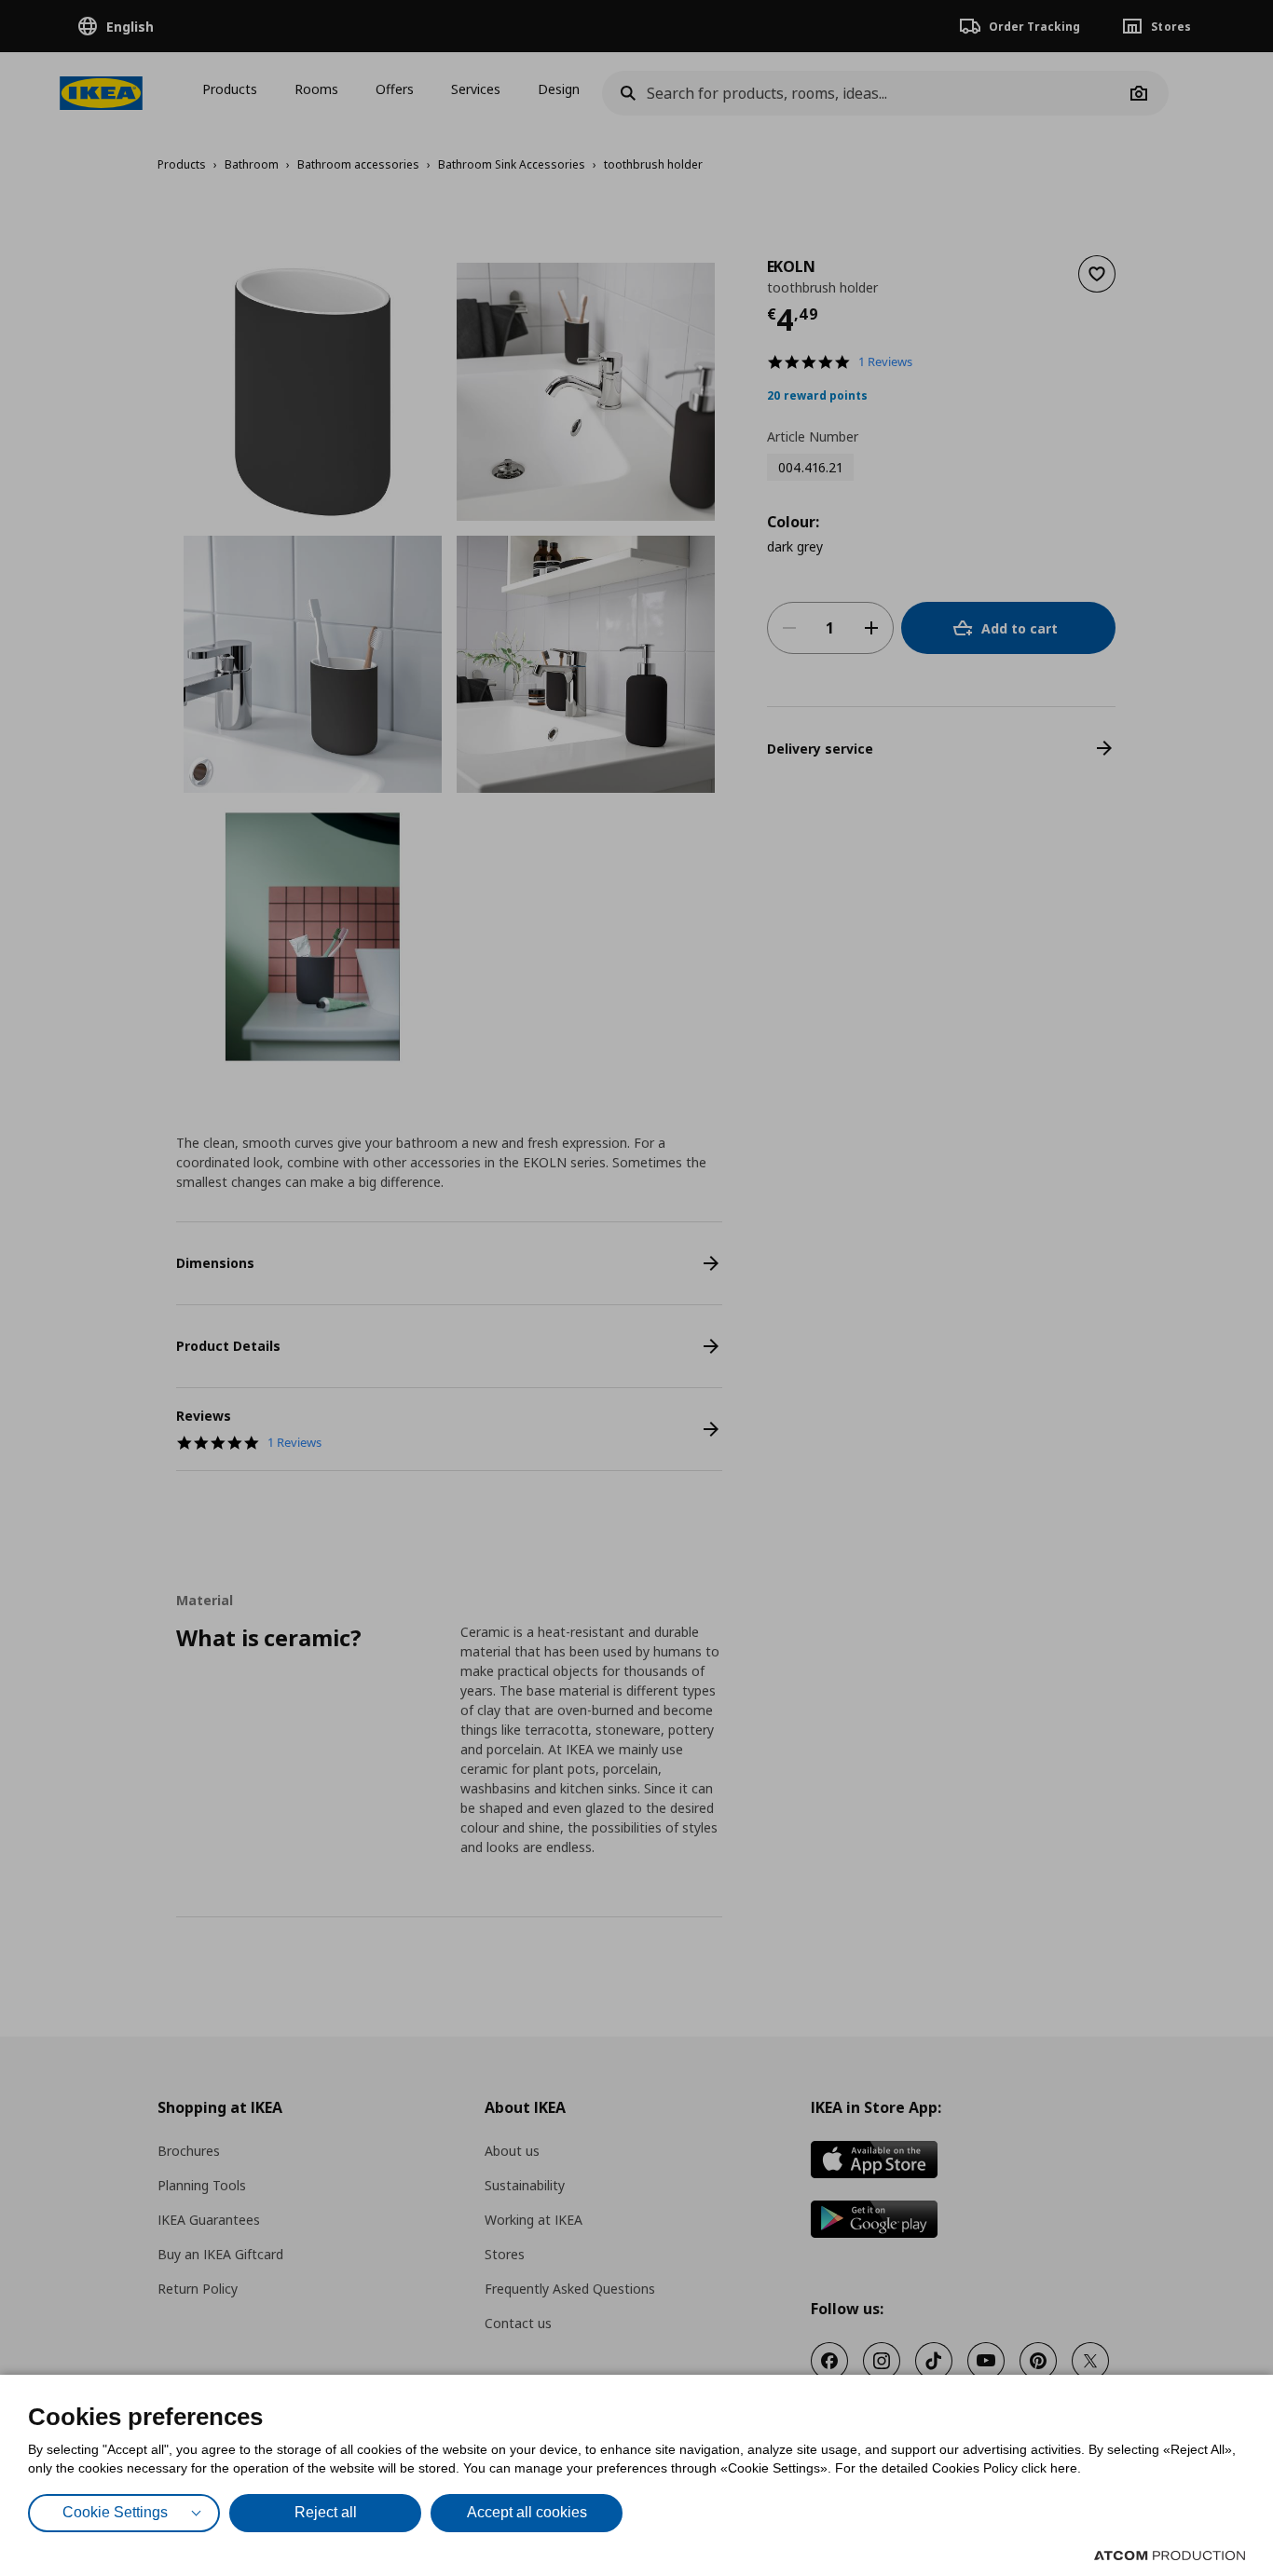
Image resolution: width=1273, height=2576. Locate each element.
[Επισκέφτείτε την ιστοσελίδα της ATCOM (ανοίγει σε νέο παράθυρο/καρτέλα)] (1170, 2556)
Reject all (326, 2512)
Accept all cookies (527, 2512)
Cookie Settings (115, 2512)
